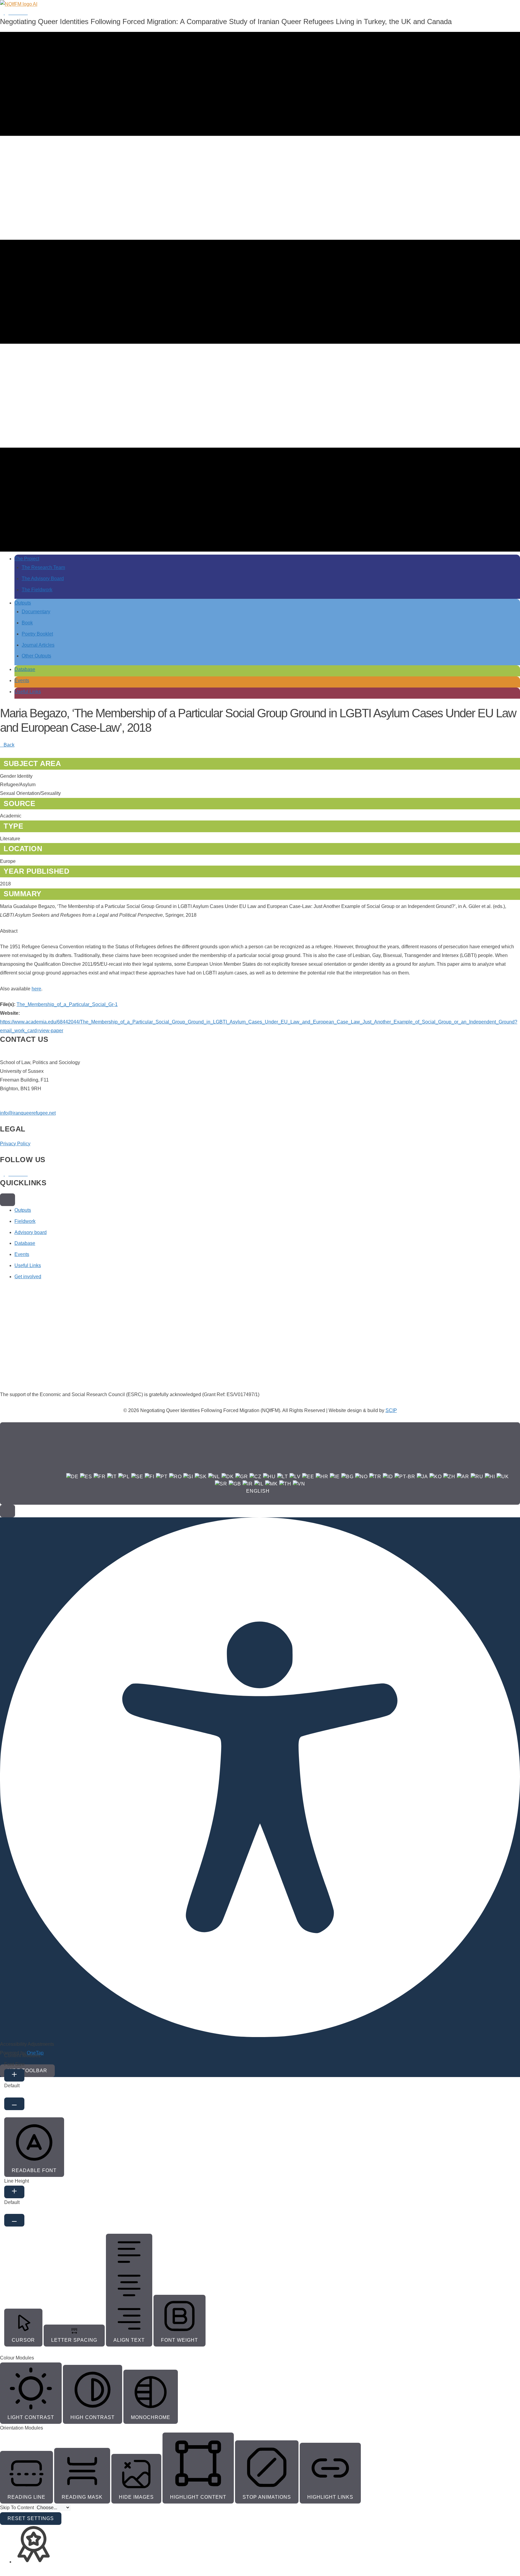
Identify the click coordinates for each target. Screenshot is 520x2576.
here (36, 989)
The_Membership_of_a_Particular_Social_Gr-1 (67, 1004)
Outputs (23, 1210)
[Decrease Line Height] (14, 2220)
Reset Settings (31, 2518)
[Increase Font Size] (14, 2075)
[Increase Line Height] (14, 2192)
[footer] (8, 1200)
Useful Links (28, 1265)
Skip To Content (18, 2508)
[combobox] (260, 1463)
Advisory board (31, 1232)
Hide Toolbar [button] (27, 2071)
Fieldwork (25, 1221)
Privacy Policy (15, 1144)
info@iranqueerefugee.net (28, 1113)
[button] (8, 1511)
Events (22, 1254)
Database (25, 1243)
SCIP (391, 1410)
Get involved (28, 1277)
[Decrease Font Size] (14, 2104)
